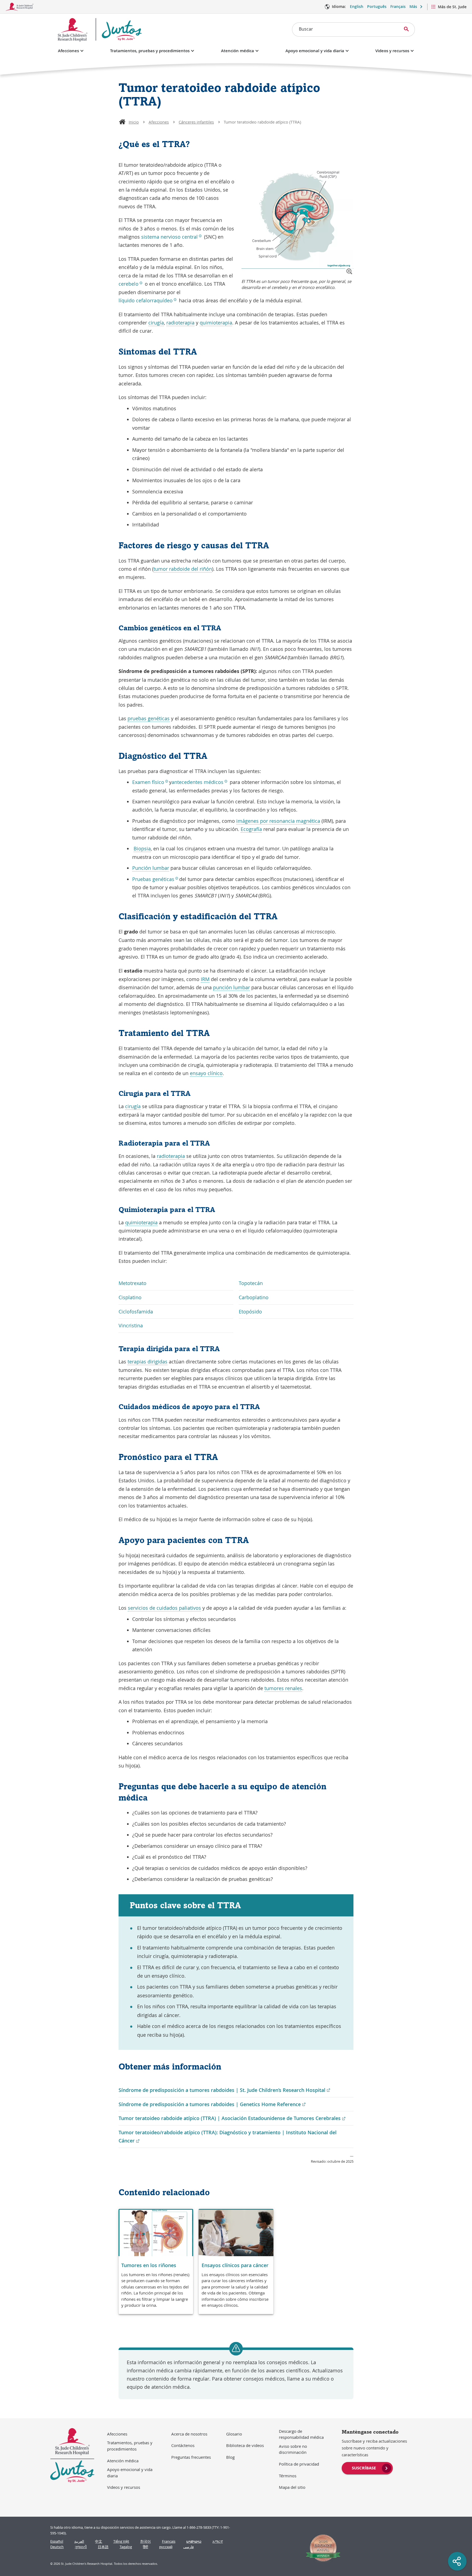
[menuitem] (367, 2467)
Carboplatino (254, 1297)
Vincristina (131, 1325)
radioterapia (180, 323)
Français (398, 6)
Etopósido (250, 1312)
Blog (230, 2457)
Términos (288, 2476)
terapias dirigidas (147, 1362)
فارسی (188, 2547)
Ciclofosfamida (136, 1312)
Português (377, 6)
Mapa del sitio (292, 2487)
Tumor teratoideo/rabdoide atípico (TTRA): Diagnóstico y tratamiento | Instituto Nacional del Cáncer (228, 2137)
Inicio (134, 122)
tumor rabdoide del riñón (183, 569)
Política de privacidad (299, 2464)
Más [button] (413, 6)
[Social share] (457, 2561)
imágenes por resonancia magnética (278, 821)
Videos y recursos (392, 51)
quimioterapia (216, 323)
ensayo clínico (206, 1073)
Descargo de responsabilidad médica (301, 2434)
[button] (349, 271)
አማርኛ (218, 2541)
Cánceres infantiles (196, 122)
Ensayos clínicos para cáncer (235, 2265)
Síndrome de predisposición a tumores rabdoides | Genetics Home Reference (212, 2104)
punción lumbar (231, 987)
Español (57, 2541)
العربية (79, 2541)
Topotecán (251, 1283)
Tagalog (126, 2547)
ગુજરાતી (81, 2547)
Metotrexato (132, 1283)
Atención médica (238, 51)
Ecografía (251, 829)
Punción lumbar (151, 868)
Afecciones (68, 51)
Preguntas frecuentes (191, 2457)
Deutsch (57, 2547)
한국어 (145, 2541)
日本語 (103, 2547)
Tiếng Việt (121, 2541)
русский (166, 2547)
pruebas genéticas (149, 718)
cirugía (156, 323)
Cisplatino (130, 1297)
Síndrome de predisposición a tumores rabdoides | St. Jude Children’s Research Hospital (224, 2090)
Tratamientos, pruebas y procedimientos (150, 51)
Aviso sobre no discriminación (293, 2449)
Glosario (234, 2434)
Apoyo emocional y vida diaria (315, 51)
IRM (205, 979)
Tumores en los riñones (149, 2265)
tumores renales (283, 1688)
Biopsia (142, 848)
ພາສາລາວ (194, 2541)
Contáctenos (183, 2445)
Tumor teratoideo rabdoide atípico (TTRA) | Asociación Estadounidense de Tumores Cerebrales (232, 2118)
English (357, 6)
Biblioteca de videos (245, 2445)
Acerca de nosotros (189, 2434)
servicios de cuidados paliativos (164, 1608)
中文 (99, 2541)
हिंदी (145, 2547)
